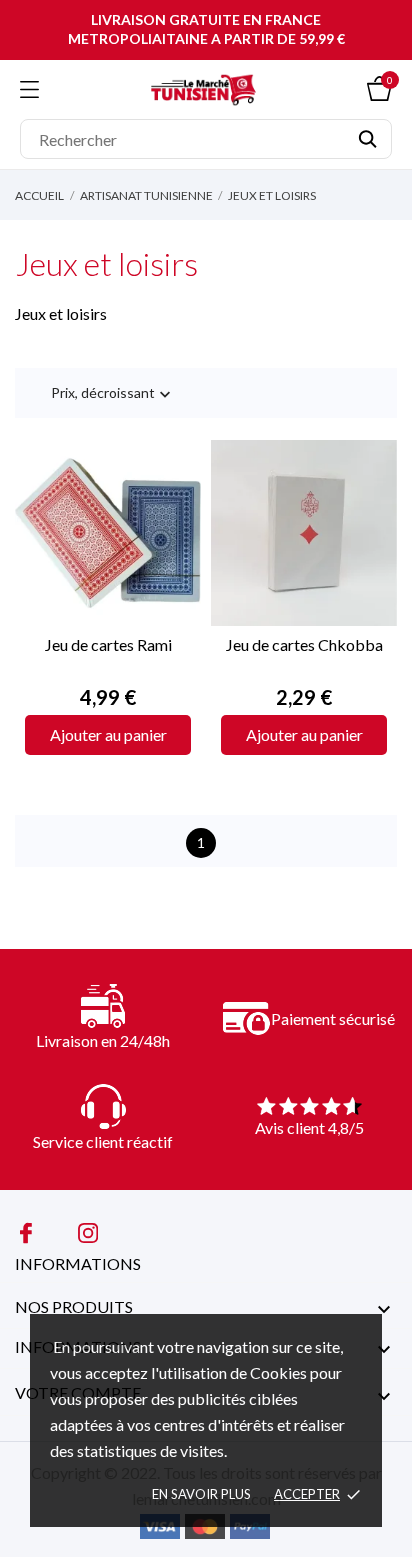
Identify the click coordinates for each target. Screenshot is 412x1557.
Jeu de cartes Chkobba (304, 644)
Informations (78, 1263)
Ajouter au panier (108, 734)
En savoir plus (201, 1494)
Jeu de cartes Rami (108, 644)
